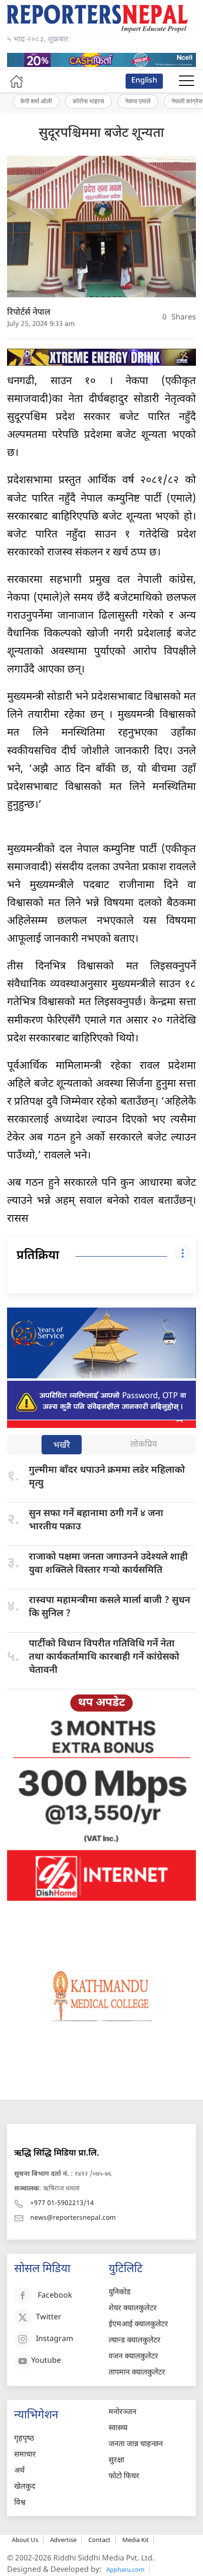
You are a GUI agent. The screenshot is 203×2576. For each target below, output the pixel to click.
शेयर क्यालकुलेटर (133, 2309)
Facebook (55, 2296)
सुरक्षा (116, 2461)
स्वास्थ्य (118, 2429)
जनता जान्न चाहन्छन (136, 2445)
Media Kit (135, 2540)
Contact (99, 2540)
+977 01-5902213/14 (62, 2203)
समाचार (25, 2455)
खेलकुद (25, 2487)
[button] (186, 81)
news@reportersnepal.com (73, 2218)
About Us (25, 2540)
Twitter (49, 2318)
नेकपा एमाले (138, 101)
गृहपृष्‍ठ (24, 2439)
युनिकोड (120, 2293)
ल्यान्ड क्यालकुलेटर (135, 2341)
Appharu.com (125, 2569)
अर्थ (19, 2471)
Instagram (55, 2340)
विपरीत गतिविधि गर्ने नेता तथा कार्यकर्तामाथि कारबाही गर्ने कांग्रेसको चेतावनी (104, 1657)
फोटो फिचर (124, 2477)
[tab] (62, 1446)
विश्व (20, 2503)
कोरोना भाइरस (89, 101)
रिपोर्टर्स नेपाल (29, 313)
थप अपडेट (101, 1703)
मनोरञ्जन (123, 2412)
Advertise (63, 2540)
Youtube (46, 2362)
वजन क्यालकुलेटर (133, 2357)
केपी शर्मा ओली (36, 101)
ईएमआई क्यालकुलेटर (138, 2325)
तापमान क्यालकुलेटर (137, 2373)
